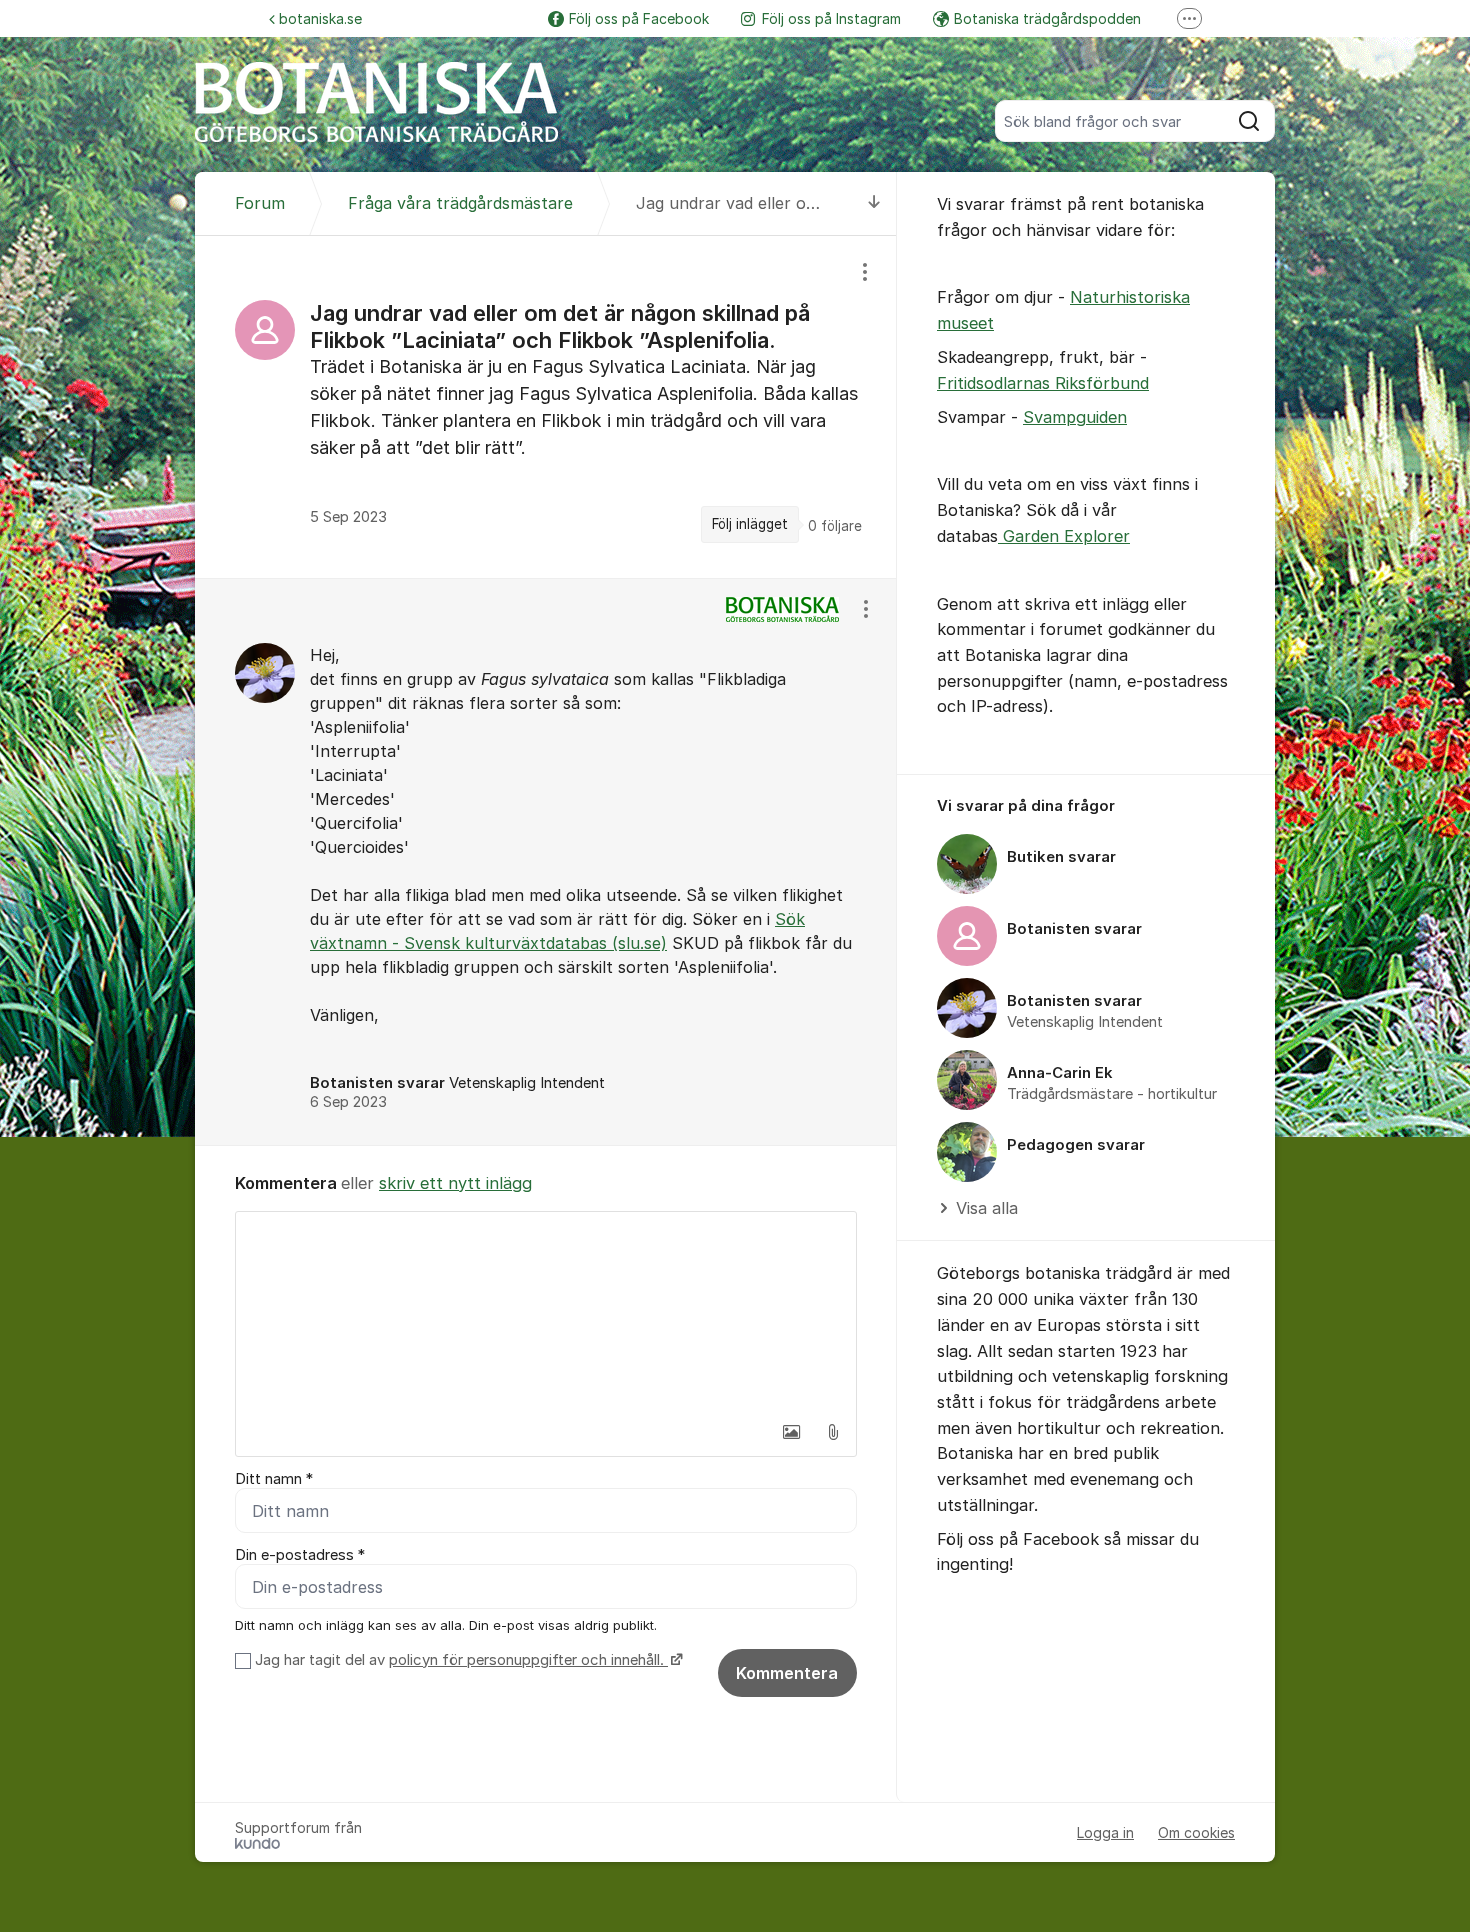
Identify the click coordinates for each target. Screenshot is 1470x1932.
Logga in (1105, 1832)
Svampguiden (1075, 417)
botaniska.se (320, 18)
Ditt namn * (274, 1479)
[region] (546, 407)
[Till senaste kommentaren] (874, 203)
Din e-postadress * (300, 1555)
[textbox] (546, 1312)
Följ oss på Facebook (639, 18)
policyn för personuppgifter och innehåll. (528, 1660)
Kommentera (787, 1673)
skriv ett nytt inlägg (455, 1183)
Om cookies (1196, 1832)
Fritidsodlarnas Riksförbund (1043, 383)
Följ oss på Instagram (831, 18)
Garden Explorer (1064, 536)
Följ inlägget (750, 524)
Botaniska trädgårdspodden (1047, 18)
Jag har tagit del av (459, 1660)
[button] (791, 1432)
